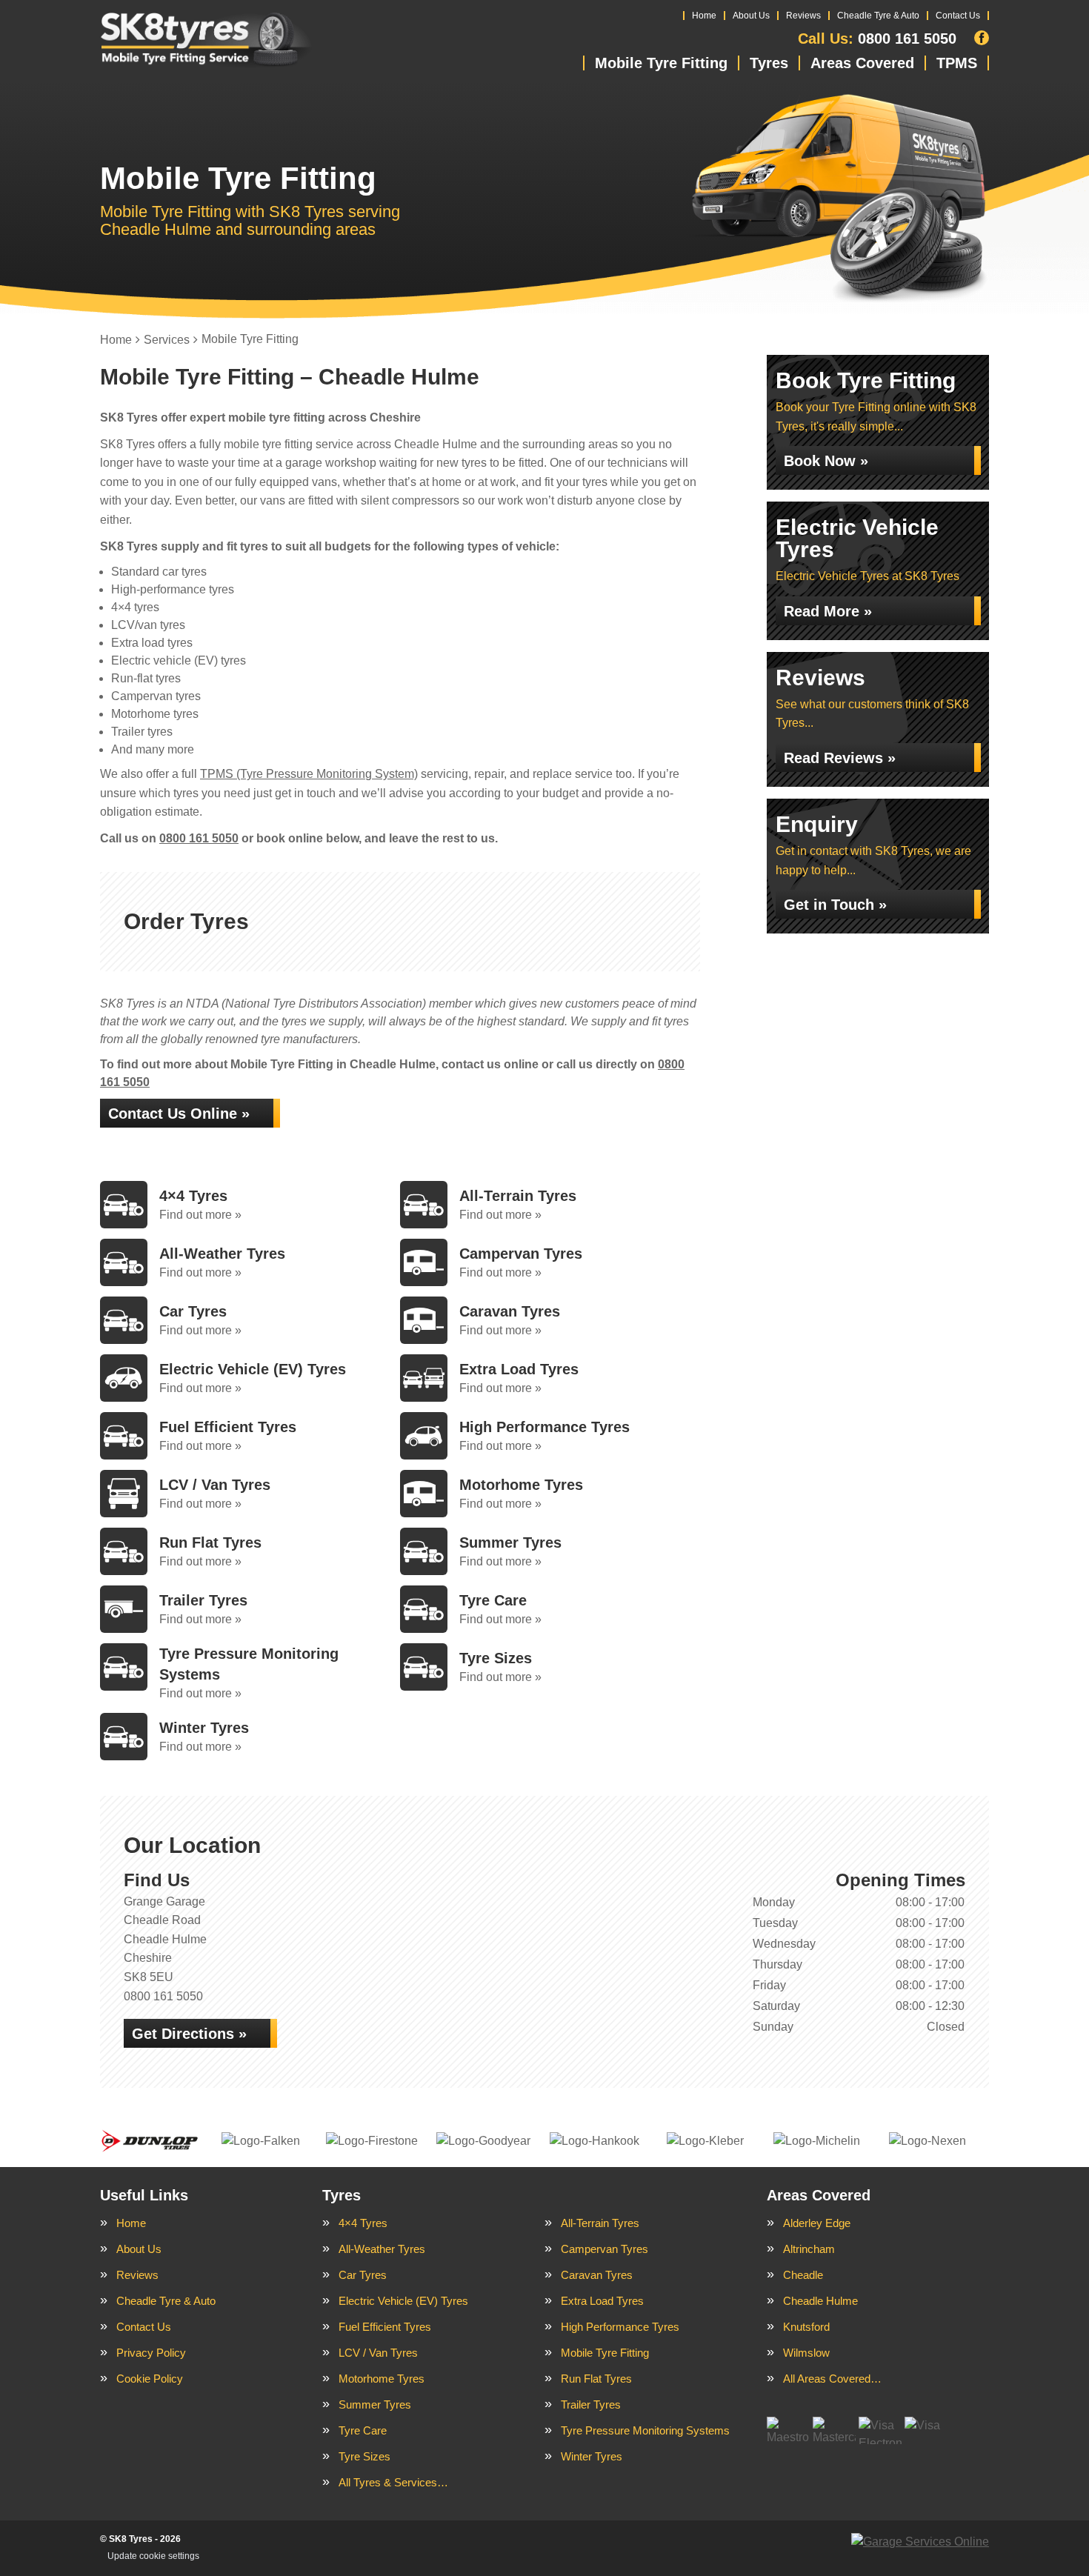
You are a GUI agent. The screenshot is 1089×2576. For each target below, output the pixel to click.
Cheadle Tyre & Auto (878, 16)
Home (704, 16)
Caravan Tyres (597, 2275)
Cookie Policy (150, 2379)
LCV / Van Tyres (378, 2353)
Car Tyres (363, 2275)
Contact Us (958, 16)
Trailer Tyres (591, 2404)
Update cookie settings (153, 2556)
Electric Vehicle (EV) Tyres (403, 2301)
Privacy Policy (151, 2353)
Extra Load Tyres (602, 2301)
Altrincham (809, 2249)
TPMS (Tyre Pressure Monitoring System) (309, 774)
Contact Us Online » (179, 1114)
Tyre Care (363, 2430)
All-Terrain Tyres (600, 2223)
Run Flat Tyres (596, 2379)
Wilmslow (806, 2353)
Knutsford (806, 2327)
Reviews (803, 16)
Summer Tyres (375, 2404)
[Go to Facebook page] (982, 38)
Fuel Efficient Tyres (385, 2327)
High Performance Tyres (620, 2327)
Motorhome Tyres (382, 2379)
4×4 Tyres (363, 2223)
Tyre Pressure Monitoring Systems (645, 2430)
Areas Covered (862, 63)
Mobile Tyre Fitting (661, 63)
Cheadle (803, 2275)
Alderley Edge (817, 2223)
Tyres (769, 63)
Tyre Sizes (364, 2456)
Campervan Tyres (605, 2249)
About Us (751, 16)
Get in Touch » (835, 905)
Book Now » (826, 461)
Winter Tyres (592, 2456)
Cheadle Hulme (820, 2301)
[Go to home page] (206, 41)
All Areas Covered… (832, 2379)
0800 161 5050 (877, 39)
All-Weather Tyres (382, 2249)
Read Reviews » (840, 758)
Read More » (828, 611)
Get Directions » (189, 2034)
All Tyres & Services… (393, 2482)
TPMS (957, 63)
